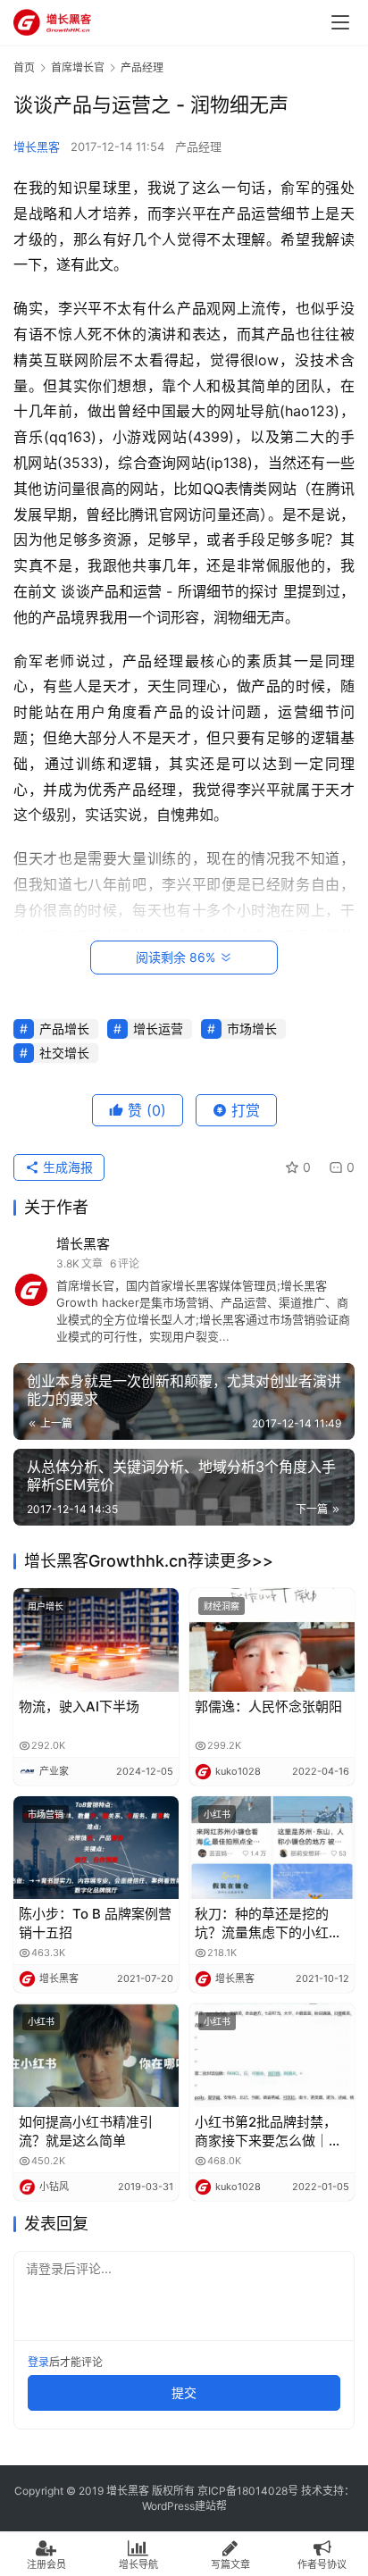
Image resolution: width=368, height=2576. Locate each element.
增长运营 (158, 1029)
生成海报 (66, 1167)
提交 (184, 2392)
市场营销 (46, 1814)
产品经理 (198, 146)
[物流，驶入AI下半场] (96, 1640)
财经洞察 (222, 1606)
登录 (38, 2362)
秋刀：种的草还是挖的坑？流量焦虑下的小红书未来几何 (268, 1924)
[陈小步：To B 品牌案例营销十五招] (96, 1848)
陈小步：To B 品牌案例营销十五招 (95, 1923)
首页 (24, 67)
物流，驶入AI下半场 (79, 1706)
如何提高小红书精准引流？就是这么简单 (86, 2131)
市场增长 (252, 1029)
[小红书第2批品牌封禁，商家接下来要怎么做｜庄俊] (272, 2055)
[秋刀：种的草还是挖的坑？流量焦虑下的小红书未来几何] (272, 1848)
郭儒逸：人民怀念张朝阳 (268, 1706)
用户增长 (46, 1606)
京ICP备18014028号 (248, 2491)
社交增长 (64, 1053)
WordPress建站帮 (184, 2506)
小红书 (217, 1814)
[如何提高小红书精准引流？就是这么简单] (96, 2055)
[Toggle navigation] (340, 22)
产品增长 (64, 1029)
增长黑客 (37, 146)
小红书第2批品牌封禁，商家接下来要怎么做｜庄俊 (268, 2132)
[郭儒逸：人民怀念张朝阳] (272, 1640)
